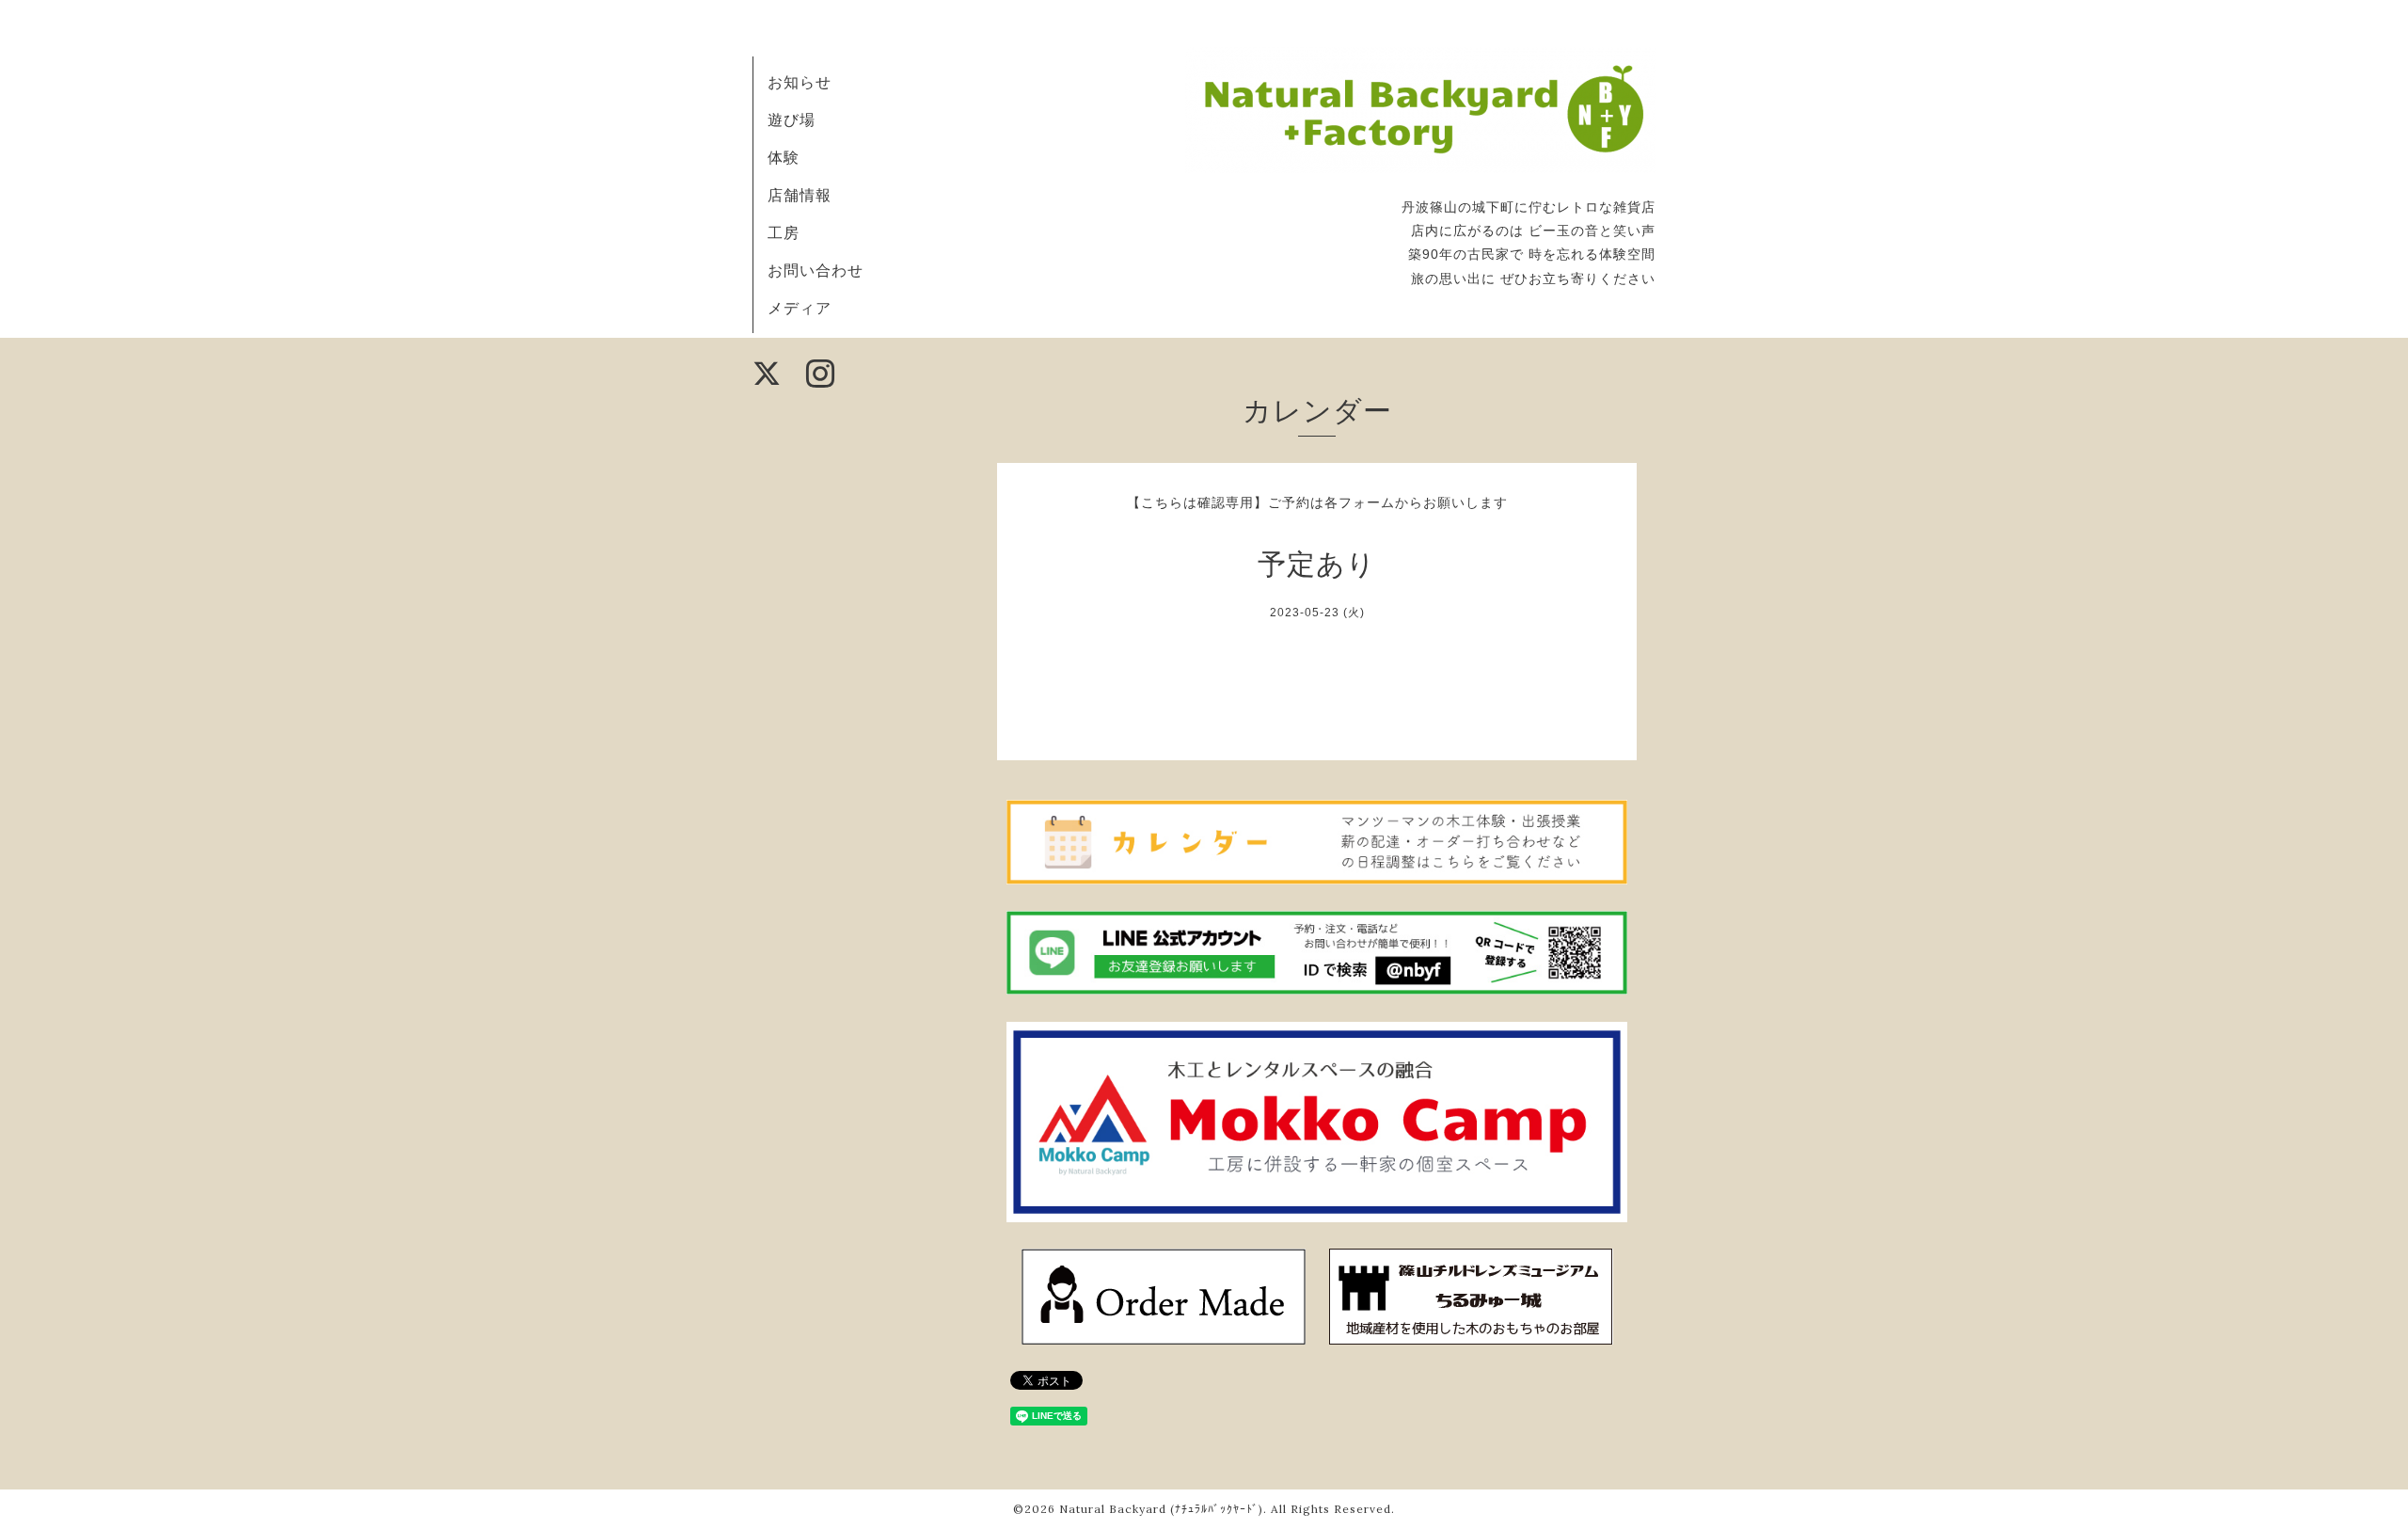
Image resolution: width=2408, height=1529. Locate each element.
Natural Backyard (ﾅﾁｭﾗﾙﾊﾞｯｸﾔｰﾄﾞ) (1161, 1509)
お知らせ (800, 82)
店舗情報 (800, 195)
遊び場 (792, 119)
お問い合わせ (816, 270)
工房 (784, 232)
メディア (800, 308)
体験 (784, 157)
